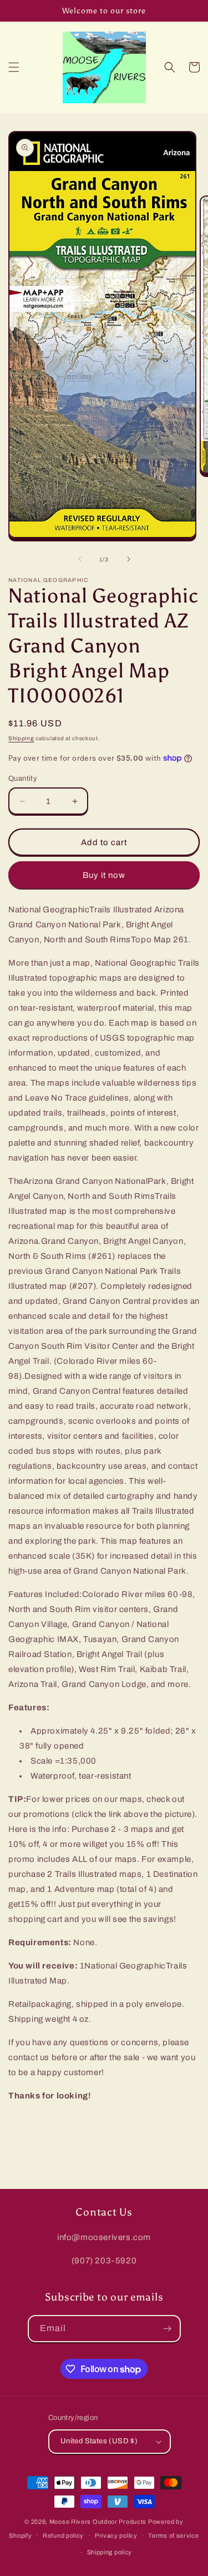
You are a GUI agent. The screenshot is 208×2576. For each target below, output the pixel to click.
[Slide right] (129, 559)
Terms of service (173, 2535)
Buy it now (104, 875)
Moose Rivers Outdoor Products (98, 2522)
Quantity (23, 779)
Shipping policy (110, 2552)
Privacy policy (116, 2535)
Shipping (21, 738)
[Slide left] (80, 559)
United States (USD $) (99, 2441)
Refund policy (63, 2535)
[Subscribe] (168, 2329)
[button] (14, 67)
